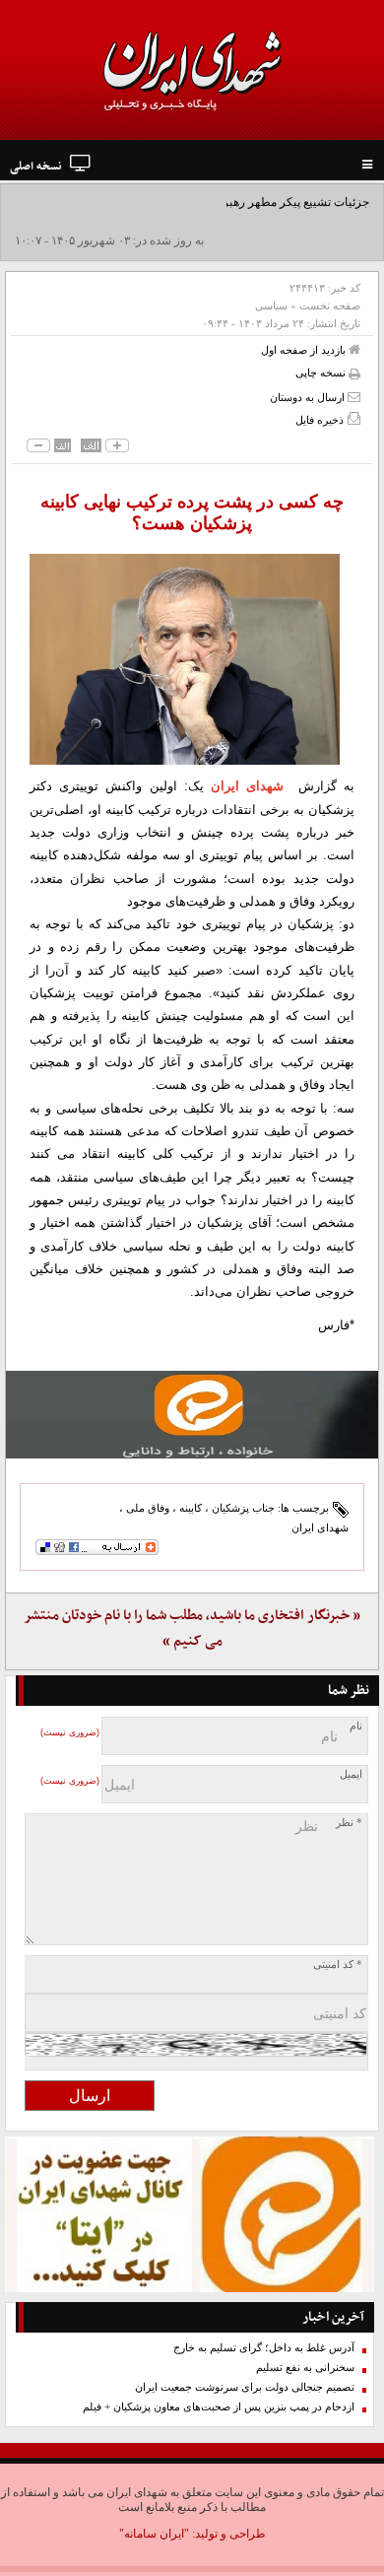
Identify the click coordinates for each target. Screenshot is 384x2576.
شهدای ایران (247, 786)
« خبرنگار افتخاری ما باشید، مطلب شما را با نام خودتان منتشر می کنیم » (192, 1628)
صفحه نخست (330, 305)
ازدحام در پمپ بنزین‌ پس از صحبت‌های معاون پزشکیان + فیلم (219, 2407)
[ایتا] (192, 1415)
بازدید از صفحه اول (305, 350)
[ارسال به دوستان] (354, 397)
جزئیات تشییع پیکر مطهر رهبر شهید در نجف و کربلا (245, 202)
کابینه (191, 1508)
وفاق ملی (148, 1508)
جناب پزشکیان (243, 1508)
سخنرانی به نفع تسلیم (305, 2368)
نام (356, 1726)
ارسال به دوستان (309, 397)
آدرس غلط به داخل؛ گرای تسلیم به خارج (264, 2348)
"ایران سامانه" (154, 2534)
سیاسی (271, 305)
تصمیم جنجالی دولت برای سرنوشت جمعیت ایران (245, 2387)
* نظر (349, 1823)
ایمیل (351, 1774)
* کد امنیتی (338, 1965)
